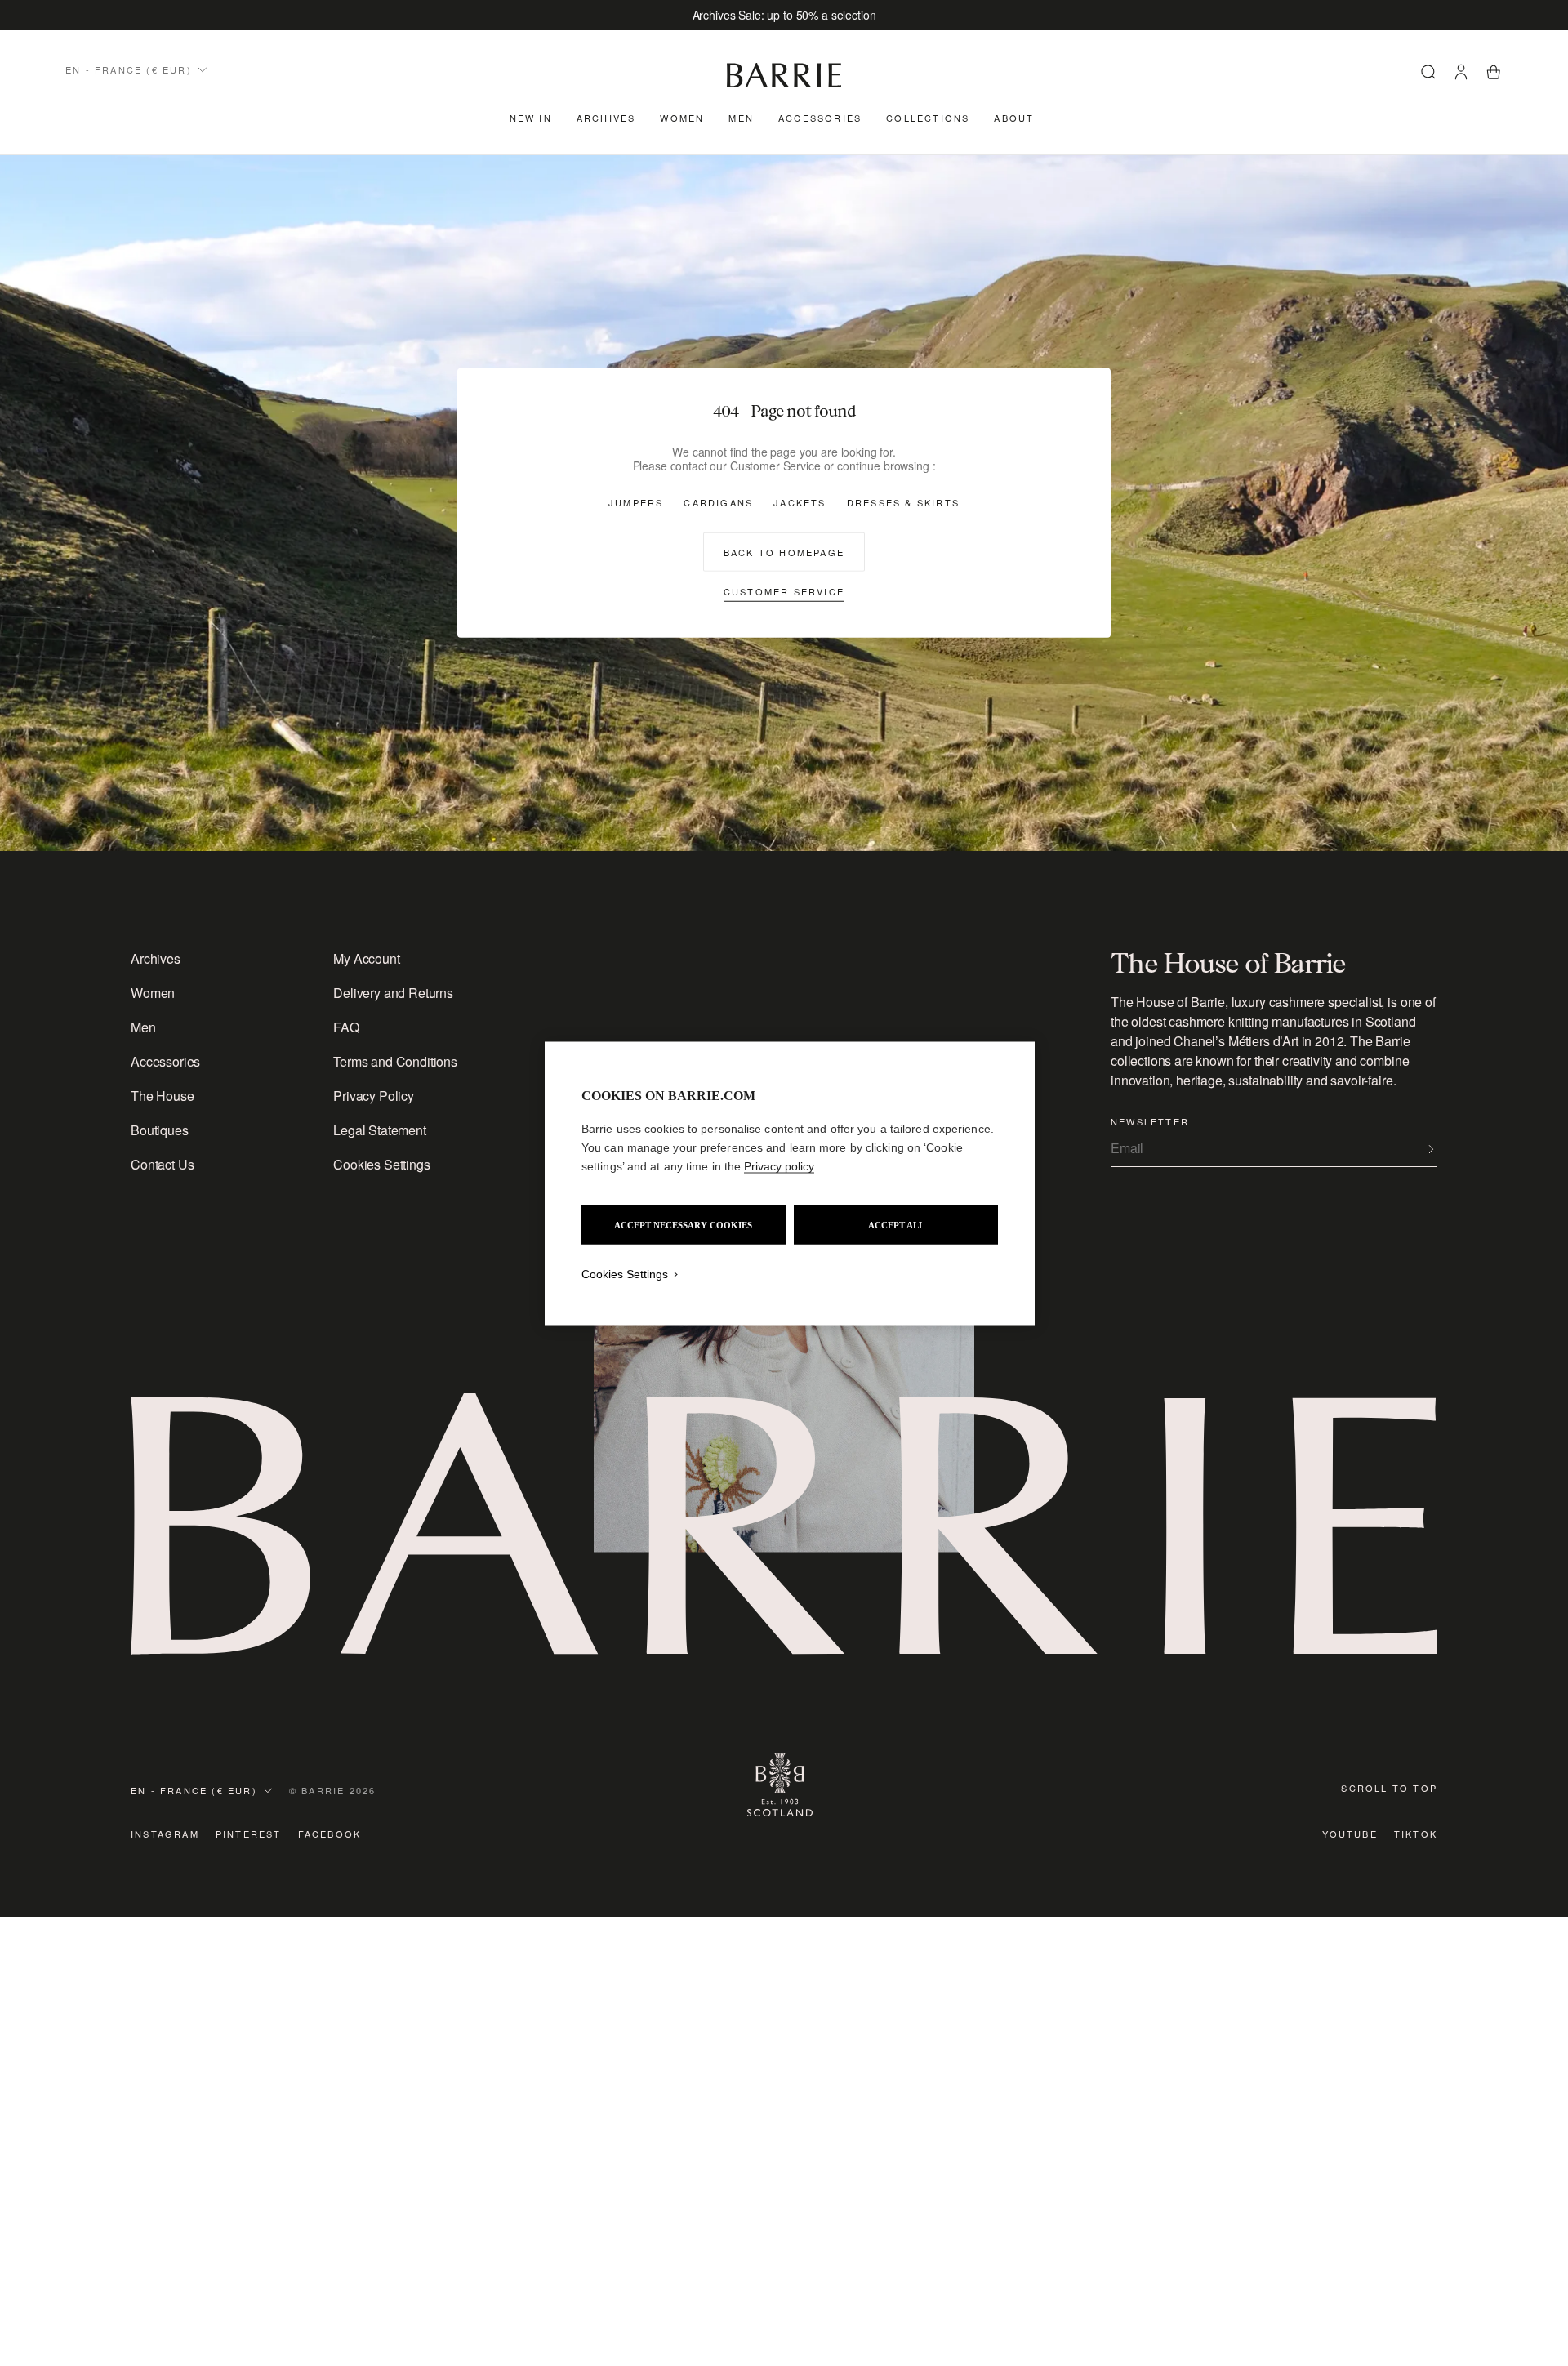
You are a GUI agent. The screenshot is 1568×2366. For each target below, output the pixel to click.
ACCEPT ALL (896, 1224)
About (1014, 118)
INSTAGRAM (165, 1834)
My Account (366, 958)
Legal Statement (380, 1130)
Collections (928, 118)
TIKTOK (1416, 1834)
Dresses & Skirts (903, 502)
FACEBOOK (330, 1834)
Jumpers (636, 502)
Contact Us (162, 1164)
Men (741, 118)
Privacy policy (779, 1165)
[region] (790, 1183)
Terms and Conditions (395, 1061)
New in (531, 118)
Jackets (800, 502)
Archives (606, 118)
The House (163, 1096)
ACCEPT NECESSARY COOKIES (683, 1224)
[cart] (1494, 74)
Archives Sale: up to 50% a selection (784, 15)
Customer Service (784, 590)
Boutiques (160, 1130)
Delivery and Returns (393, 993)
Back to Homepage (784, 551)
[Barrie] (784, 85)
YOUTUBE (1350, 1834)
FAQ (346, 1027)
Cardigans (718, 502)
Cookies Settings (381, 1164)
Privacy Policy (374, 1096)
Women (682, 118)
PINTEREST (249, 1834)
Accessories (820, 118)
